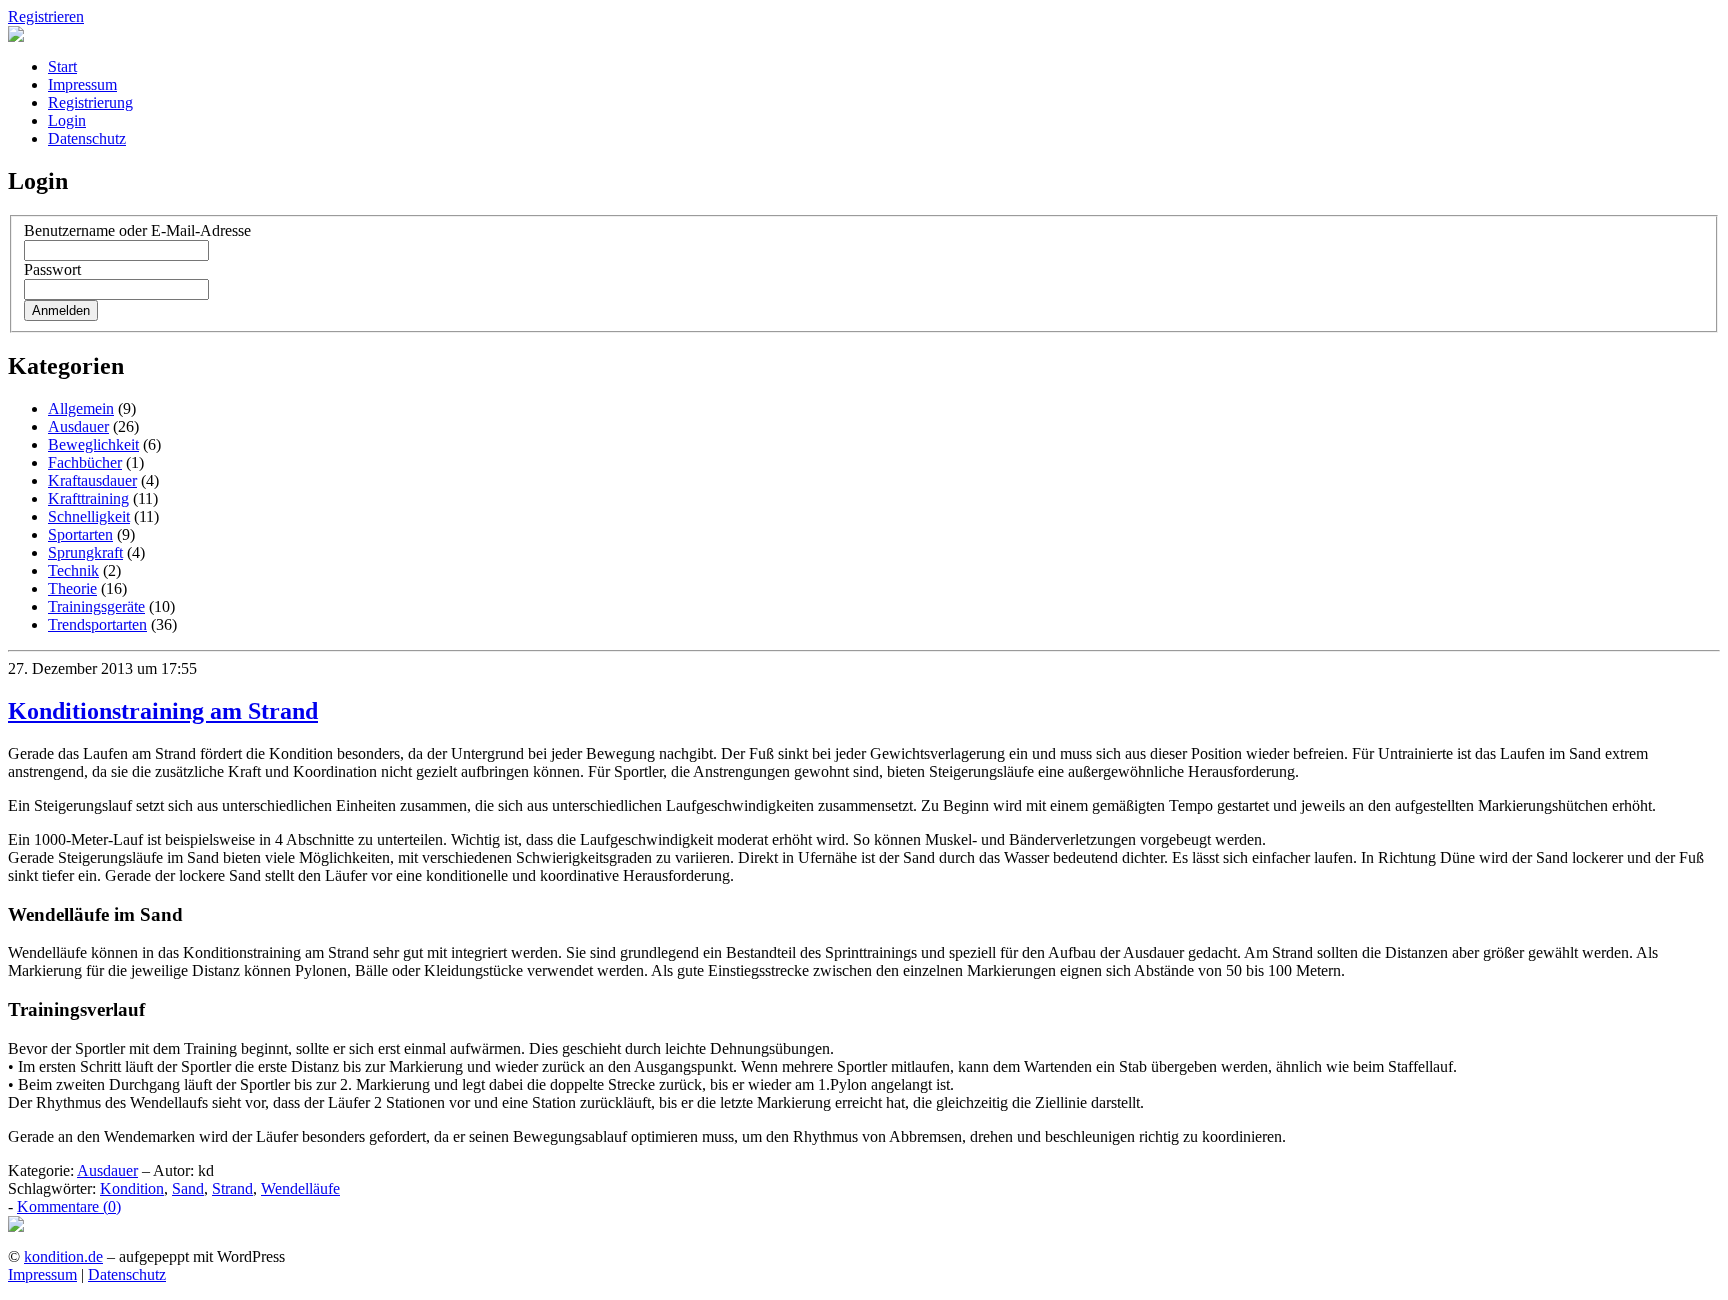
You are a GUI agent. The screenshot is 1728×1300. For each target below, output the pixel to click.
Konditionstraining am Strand (163, 711)
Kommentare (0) (69, 1206)
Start (62, 66)
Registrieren (46, 16)
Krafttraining (88, 498)
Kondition (132, 1188)
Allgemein (81, 408)
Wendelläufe (300, 1188)
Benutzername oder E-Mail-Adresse (137, 230)
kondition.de (63, 1256)
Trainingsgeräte (96, 606)
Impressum (82, 84)
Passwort (52, 269)
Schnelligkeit (89, 516)
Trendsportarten (97, 624)
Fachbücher (85, 462)
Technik (73, 570)
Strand (232, 1188)
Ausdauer (78, 426)
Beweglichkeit (93, 444)
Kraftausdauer (92, 480)
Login (67, 120)
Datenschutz (87, 138)
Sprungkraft (85, 552)
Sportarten (80, 534)
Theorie (72, 588)
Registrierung (90, 102)
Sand (188, 1188)
